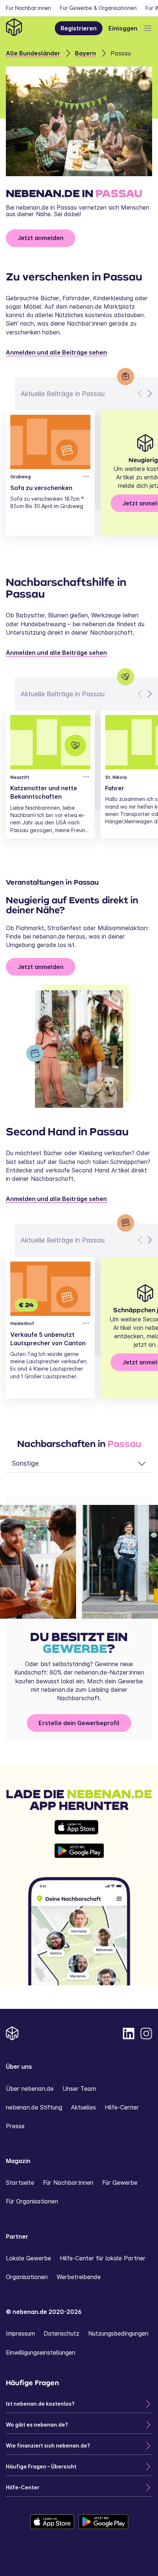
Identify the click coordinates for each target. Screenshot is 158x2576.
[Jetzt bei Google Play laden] (79, 1851)
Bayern (85, 53)
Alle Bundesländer (33, 53)
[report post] (86, 476)
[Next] (149, 393)
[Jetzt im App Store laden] (79, 1827)
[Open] (148, 28)
